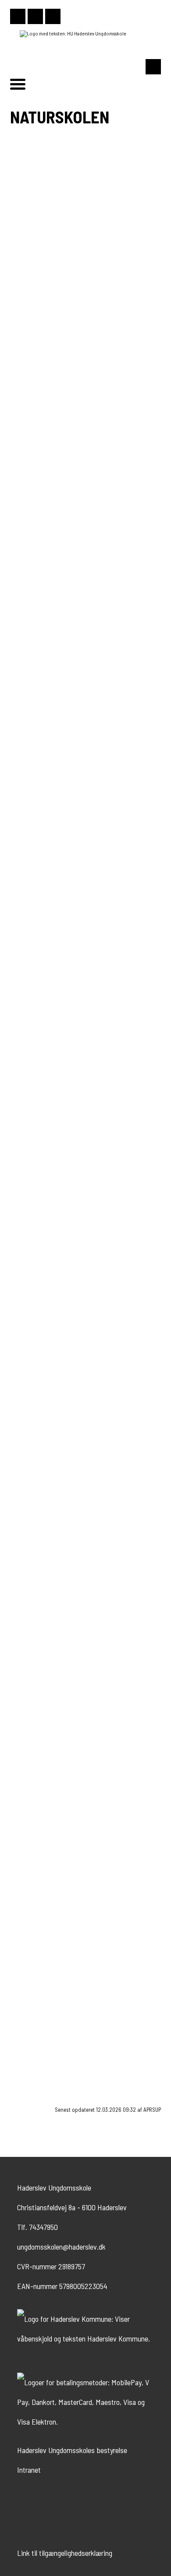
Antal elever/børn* (41, 1847)
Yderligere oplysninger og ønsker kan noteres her (85, 1971)
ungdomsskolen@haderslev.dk (61, 2247)
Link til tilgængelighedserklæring (65, 2553)
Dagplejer (43, 1757)
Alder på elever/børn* (46, 1877)
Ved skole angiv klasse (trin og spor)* (68, 1788)
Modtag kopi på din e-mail (59, 2058)
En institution (50, 1747)
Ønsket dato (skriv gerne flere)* (61, 1907)
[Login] (53, 16)
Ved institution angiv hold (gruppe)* (66, 1817)
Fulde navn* (32, 1575)
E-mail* (26, 1635)
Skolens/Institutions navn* (54, 1665)
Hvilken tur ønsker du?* (49, 1546)
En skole (42, 1738)
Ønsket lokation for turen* (53, 1942)
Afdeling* (28, 1694)
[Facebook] (35, 16)
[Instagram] (18, 16)
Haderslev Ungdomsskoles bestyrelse (72, 2450)
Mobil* (24, 1605)
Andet (38, 1767)
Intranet (29, 2470)
